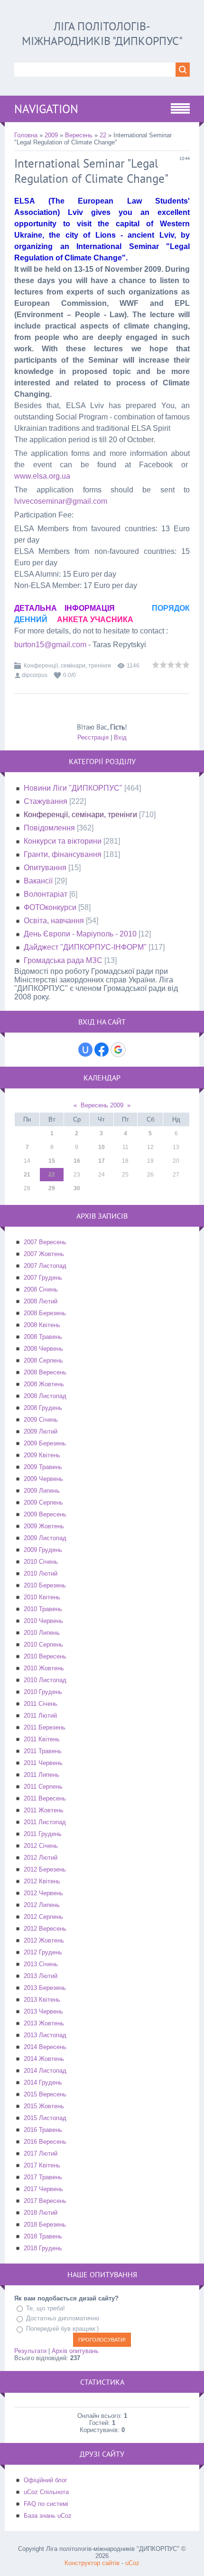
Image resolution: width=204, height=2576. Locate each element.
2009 (51, 135)
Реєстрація (93, 737)
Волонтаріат (46, 894)
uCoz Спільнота (46, 2492)
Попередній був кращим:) (62, 2329)
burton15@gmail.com (50, 645)
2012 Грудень (43, 1952)
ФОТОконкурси (50, 907)
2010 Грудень (43, 1692)
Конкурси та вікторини (63, 841)
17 (102, 1161)
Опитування (45, 868)
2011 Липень (42, 1775)
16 (77, 1161)
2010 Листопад (45, 1680)
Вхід (120, 737)
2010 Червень (43, 1621)
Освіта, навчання (54, 921)
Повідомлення (49, 828)
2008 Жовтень (44, 1384)
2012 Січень (41, 1846)
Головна (26, 135)
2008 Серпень (43, 1360)
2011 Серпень (43, 1787)
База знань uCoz (48, 2516)
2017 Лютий (41, 2153)
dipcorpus (35, 675)
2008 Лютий (41, 1301)
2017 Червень (43, 2189)
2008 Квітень (42, 1325)
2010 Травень (43, 1609)
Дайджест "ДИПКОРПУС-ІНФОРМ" (85, 947)
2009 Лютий (41, 1431)
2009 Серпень (43, 1502)
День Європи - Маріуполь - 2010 (80, 934)
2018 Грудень (43, 2248)
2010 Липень (42, 1633)
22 (103, 135)
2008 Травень (43, 1337)
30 (77, 1188)
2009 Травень (43, 1467)
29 (52, 1188)
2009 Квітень (42, 1455)
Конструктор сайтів (92, 2563)
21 (27, 1175)
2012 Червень (43, 1893)
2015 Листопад (45, 2118)
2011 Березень (45, 1727)
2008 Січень (41, 1289)
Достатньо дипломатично (63, 2318)
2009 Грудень (43, 1550)
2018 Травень (43, 2236)
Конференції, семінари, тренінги (67, 666)
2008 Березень (45, 1313)
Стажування (46, 801)
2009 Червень (43, 1479)
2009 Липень (42, 1491)
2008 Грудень (43, 1408)
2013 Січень (41, 1964)
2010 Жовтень (44, 1668)
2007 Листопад (45, 1266)
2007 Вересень (45, 1242)
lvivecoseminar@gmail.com (61, 501)
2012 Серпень (43, 1917)
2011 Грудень (43, 1834)
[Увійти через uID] (85, 1050)
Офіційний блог (46, 2480)
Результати (30, 2351)
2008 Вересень (45, 1372)
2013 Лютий (41, 1976)
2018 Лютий (41, 2213)
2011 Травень (43, 1751)
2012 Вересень (45, 1929)
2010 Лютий (41, 1573)
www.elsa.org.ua (42, 476)
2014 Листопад (45, 2071)
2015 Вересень (45, 2094)
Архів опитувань (75, 2351)
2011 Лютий (40, 1716)
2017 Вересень (45, 2201)
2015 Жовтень (44, 2106)
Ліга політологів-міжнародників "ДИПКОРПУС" (102, 34)
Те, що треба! (46, 2308)
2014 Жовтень (44, 2059)
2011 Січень (41, 1704)
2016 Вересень (45, 2142)
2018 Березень (45, 2224)
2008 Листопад (45, 1396)
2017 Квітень (42, 2165)
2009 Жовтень (44, 1526)
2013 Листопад (45, 2035)
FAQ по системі (46, 2504)
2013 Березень (45, 1988)
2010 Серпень (43, 1645)
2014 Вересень (45, 2047)
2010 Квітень (42, 1597)
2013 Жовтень (44, 2023)
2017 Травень (43, 2177)
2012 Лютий (41, 1858)
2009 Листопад (45, 1538)
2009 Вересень (45, 1514)
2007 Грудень (43, 1278)
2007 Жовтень (44, 1254)
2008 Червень (43, 1349)
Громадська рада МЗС (63, 960)
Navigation (46, 109)
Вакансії (38, 881)
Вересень (79, 135)
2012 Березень (45, 1869)
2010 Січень (41, 1562)
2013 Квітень (42, 2000)
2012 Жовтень (44, 1940)
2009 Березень (45, 1443)
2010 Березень (45, 1585)
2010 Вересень (45, 1656)
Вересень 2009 (102, 1105)
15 (52, 1161)
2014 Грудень (43, 2082)
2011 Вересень (45, 1798)
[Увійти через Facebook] (102, 1050)
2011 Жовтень (44, 1810)
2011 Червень (43, 1763)
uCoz (132, 2563)
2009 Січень (41, 1420)
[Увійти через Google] (118, 1050)
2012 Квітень (42, 1881)
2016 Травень (43, 2130)
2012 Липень (42, 1905)
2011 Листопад (45, 1822)
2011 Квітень (42, 1739)
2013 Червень (43, 2011)
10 (102, 1147)
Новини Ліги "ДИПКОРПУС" (73, 788)
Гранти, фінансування (63, 854)
